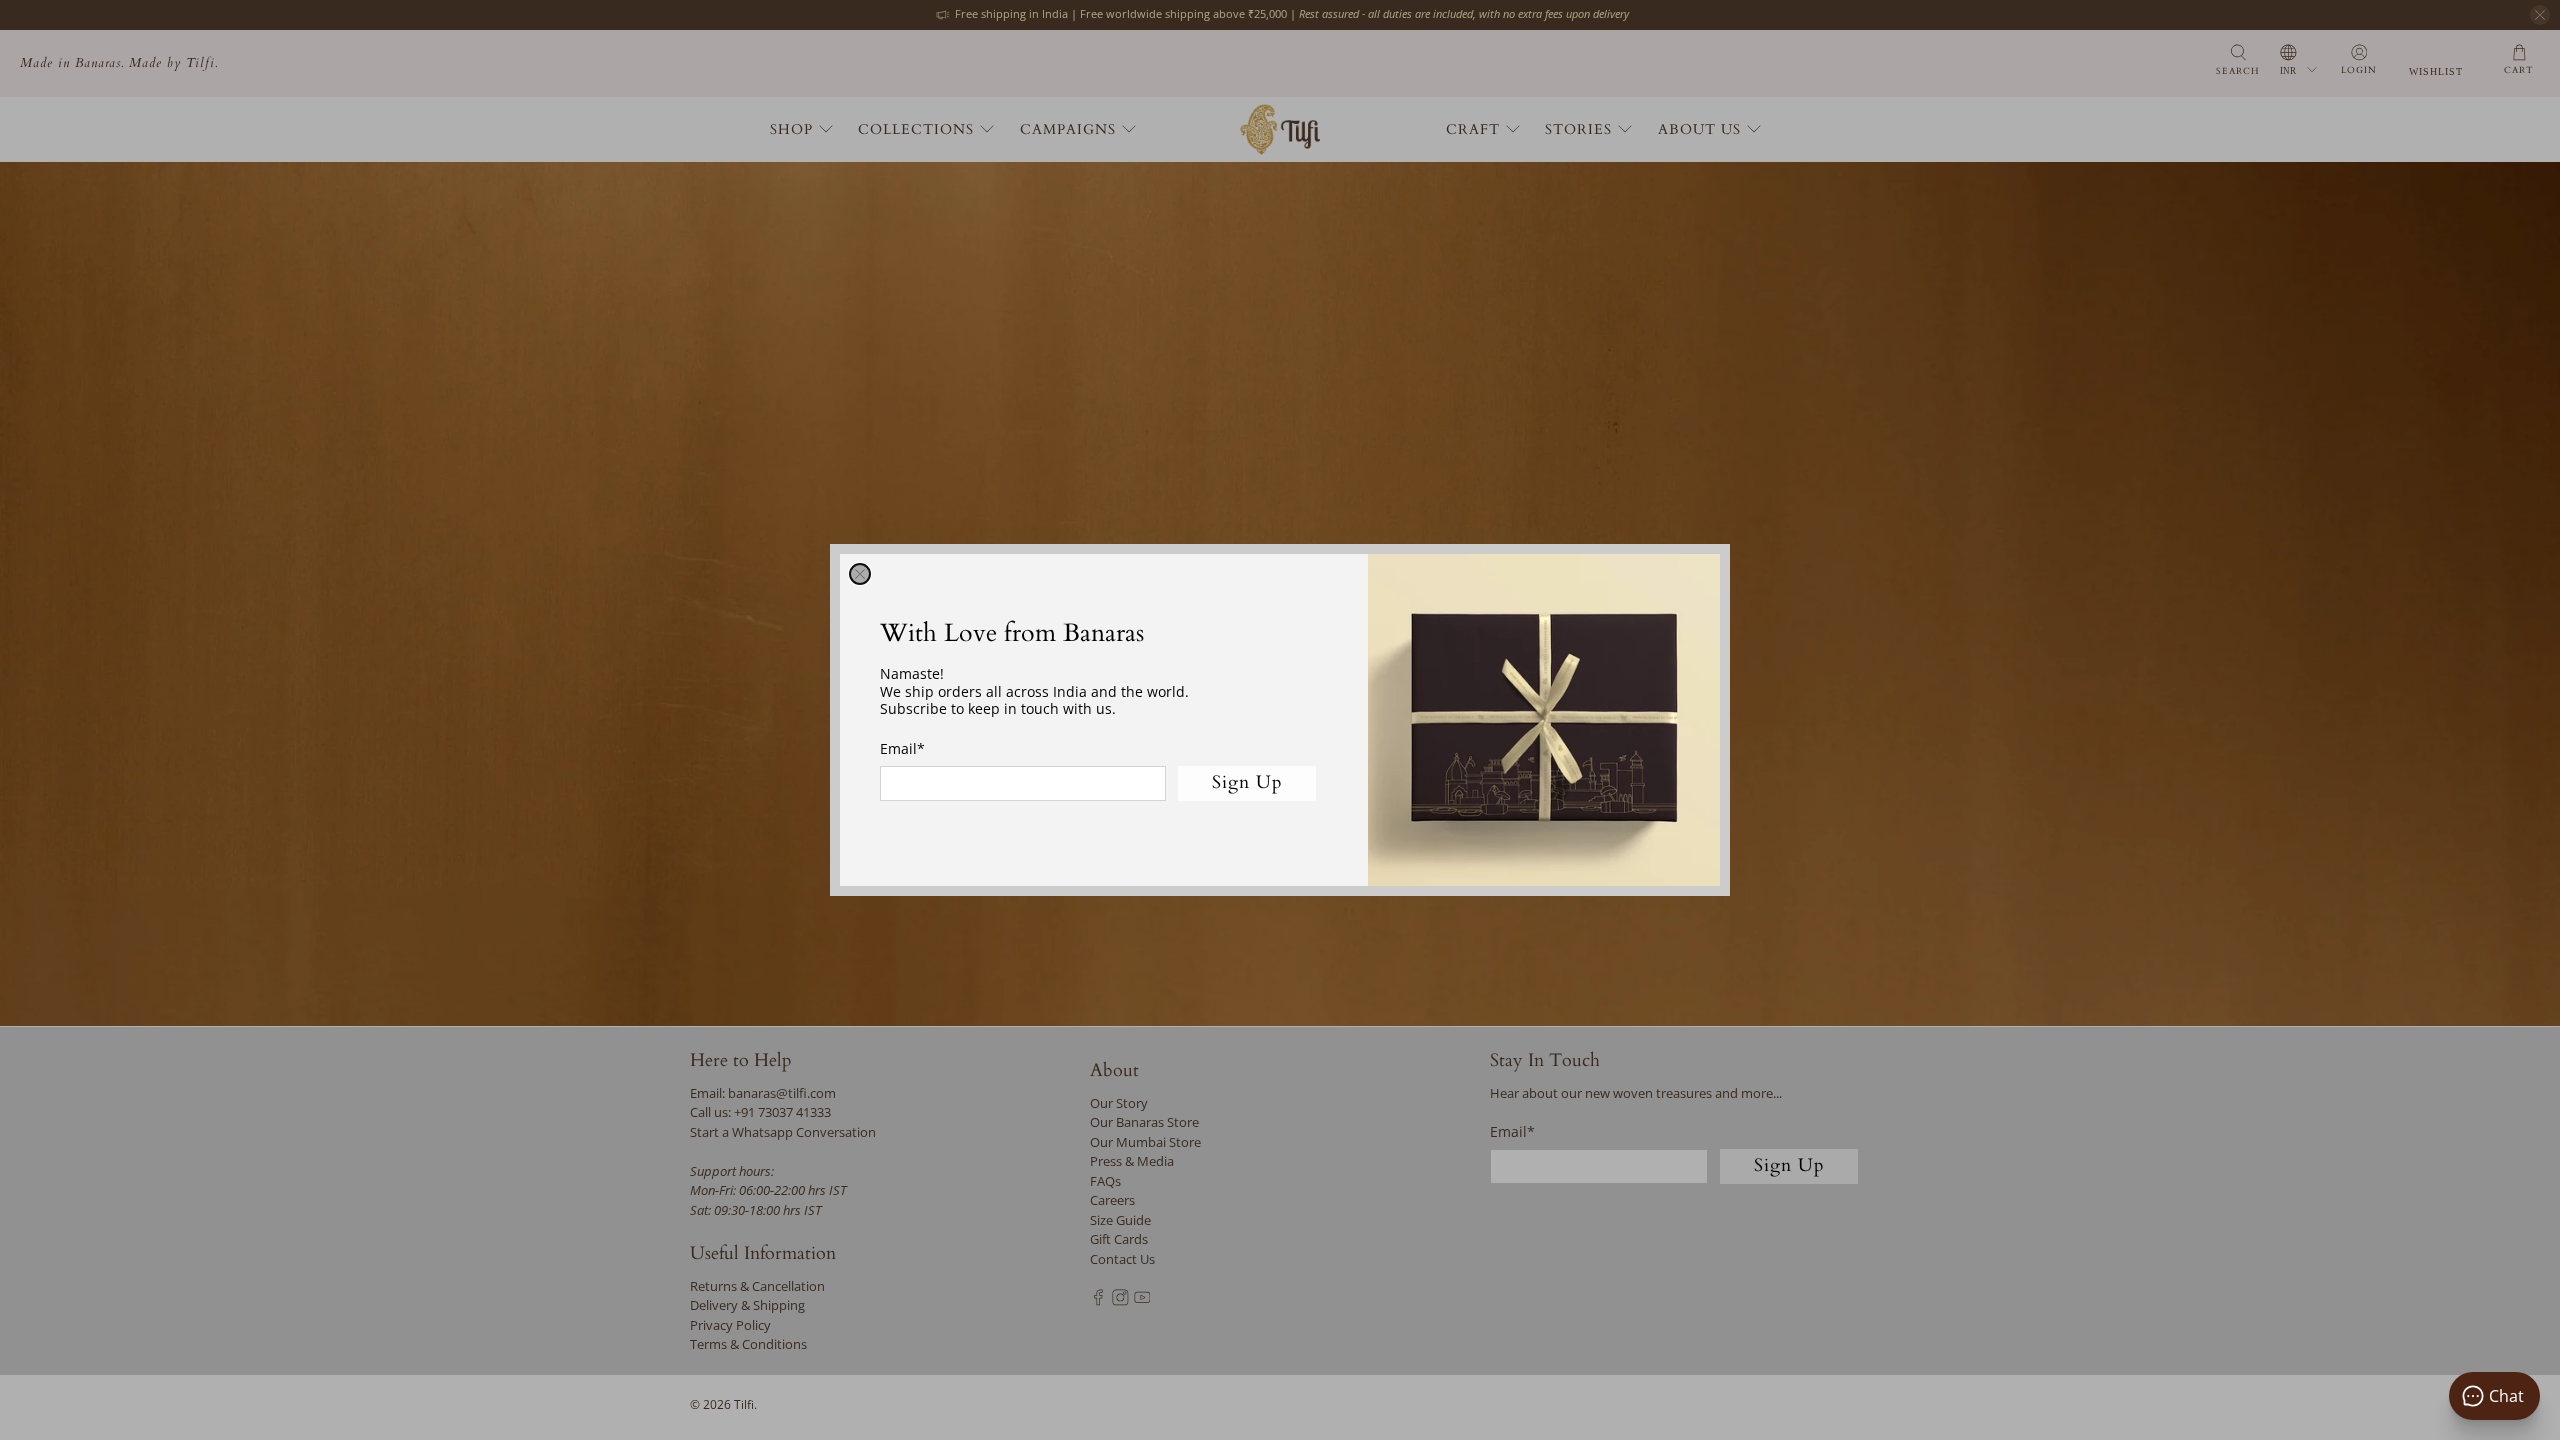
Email (902, 748)
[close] (860, 574)
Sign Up (1247, 782)
